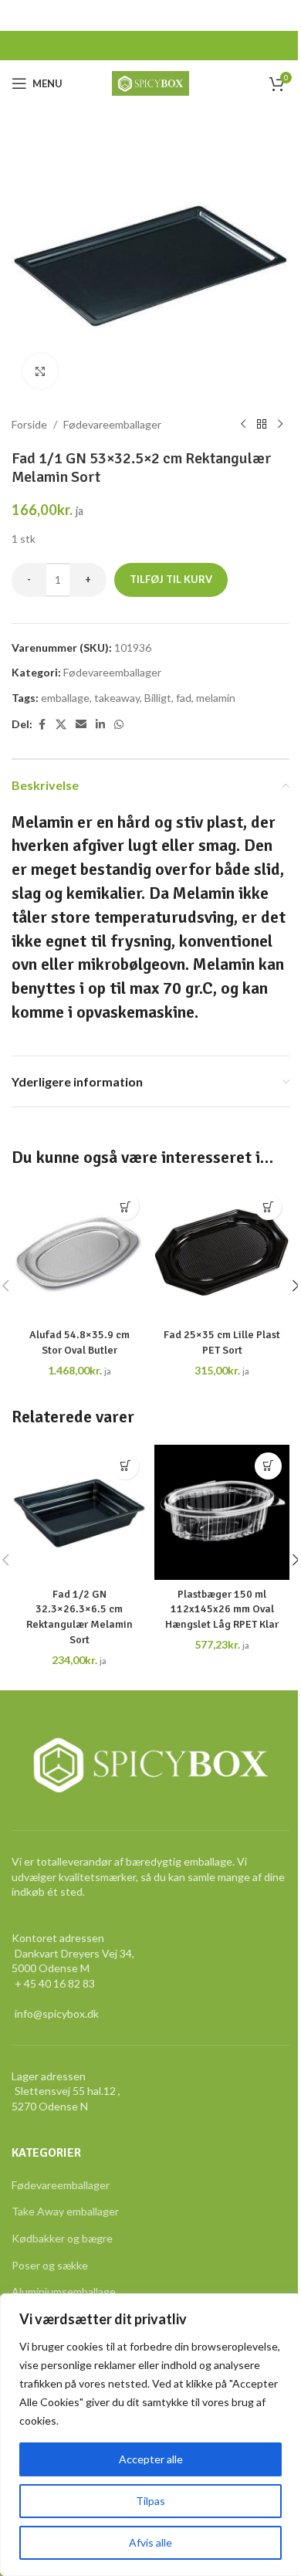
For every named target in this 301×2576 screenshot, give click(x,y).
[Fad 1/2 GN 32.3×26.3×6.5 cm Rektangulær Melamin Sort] (79, 1512)
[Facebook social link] (42, 725)
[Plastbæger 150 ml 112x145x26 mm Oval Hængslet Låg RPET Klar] (222, 1512)
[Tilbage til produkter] (262, 425)
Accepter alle (151, 2459)
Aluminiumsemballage (64, 2291)
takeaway (117, 698)
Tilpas (150, 2501)
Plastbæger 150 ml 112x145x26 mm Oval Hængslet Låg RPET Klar (222, 1609)
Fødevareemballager (112, 424)
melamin (216, 698)
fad (184, 698)
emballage (65, 698)
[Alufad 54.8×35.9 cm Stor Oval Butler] (79, 1253)
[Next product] (280, 425)
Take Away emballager (65, 2211)
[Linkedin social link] (100, 725)
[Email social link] (81, 725)
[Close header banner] (282, 15)
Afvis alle (150, 2542)
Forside (29, 424)
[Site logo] (151, 82)
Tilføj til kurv (171, 579)
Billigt (158, 698)
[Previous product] (243, 425)
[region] (150, 2435)
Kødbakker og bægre (62, 2238)
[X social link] (61, 725)
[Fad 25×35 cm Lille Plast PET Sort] (222, 1253)
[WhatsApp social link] (119, 725)
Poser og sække (50, 2265)
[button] (125, 1207)
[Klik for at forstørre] (41, 371)
